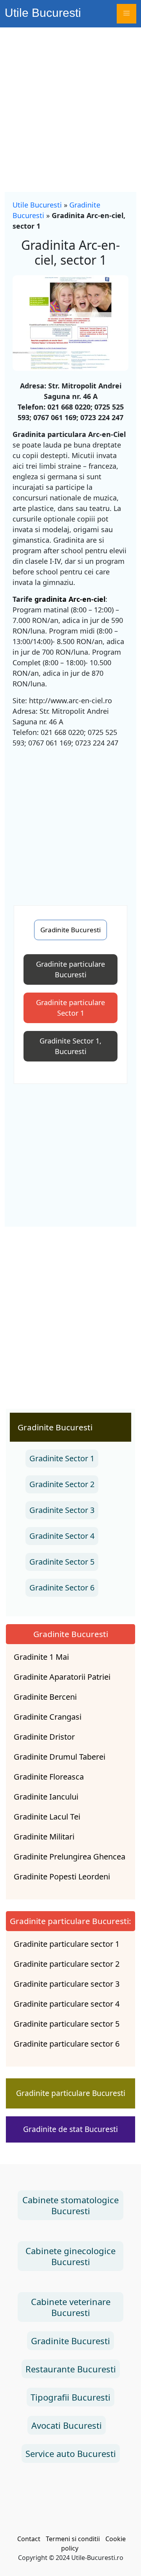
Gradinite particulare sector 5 (67, 2024)
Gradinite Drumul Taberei (60, 1757)
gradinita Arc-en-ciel (70, 599)
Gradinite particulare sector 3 (67, 1984)
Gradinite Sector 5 (62, 1562)
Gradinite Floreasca (49, 1777)
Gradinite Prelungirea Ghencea (70, 1857)
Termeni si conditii (73, 2539)
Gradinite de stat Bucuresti (70, 2129)
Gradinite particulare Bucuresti (70, 969)
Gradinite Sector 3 (62, 1510)
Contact (29, 2539)
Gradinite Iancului (46, 1797)
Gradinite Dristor (44, 1737)
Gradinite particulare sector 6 (67, 2044)
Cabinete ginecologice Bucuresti (70, 2256)
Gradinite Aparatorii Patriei (62, 1677)
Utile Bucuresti (43, 13)
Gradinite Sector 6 (62, 1588)
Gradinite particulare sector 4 (67, 2004)
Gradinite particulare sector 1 (67, 1944)
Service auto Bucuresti (71, 2453)
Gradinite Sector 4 (62, 1536)
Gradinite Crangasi (48, 1717)
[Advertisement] (70, 102)
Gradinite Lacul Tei (47, 1817)
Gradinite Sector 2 (62, 1484)
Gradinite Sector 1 (62, 1458)
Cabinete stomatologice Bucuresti (70, 2205)
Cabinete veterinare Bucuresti (71, 2307)
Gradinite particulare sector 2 (67, 1964)
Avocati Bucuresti (67, 2425)
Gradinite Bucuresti (70, 930)
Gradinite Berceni (45, 1697)
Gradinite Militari (44, 1837)
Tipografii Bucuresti (70, 2397)
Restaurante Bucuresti (71, 2369)
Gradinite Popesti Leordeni (62, 1877)
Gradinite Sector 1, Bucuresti (70, 1046)
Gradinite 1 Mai (41, 1657)
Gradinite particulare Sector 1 (70, 1008)
